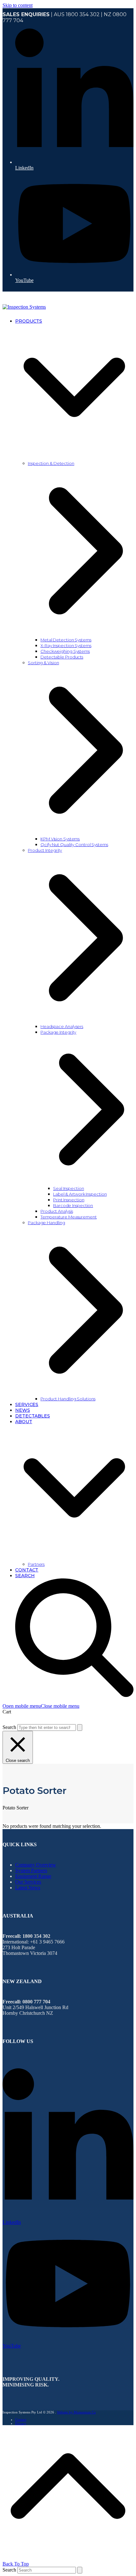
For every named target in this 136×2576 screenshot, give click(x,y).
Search (9, 1727)
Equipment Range (33, 1876)
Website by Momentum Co (76, 2412)
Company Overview (36, 1865)
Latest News (28, 1888)
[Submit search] (80, 1728)
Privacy (21, 2423)
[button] (41, 1706)
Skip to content (18, 5)
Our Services (28, 1882)
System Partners (31, 1870)
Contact (21, 2419)
